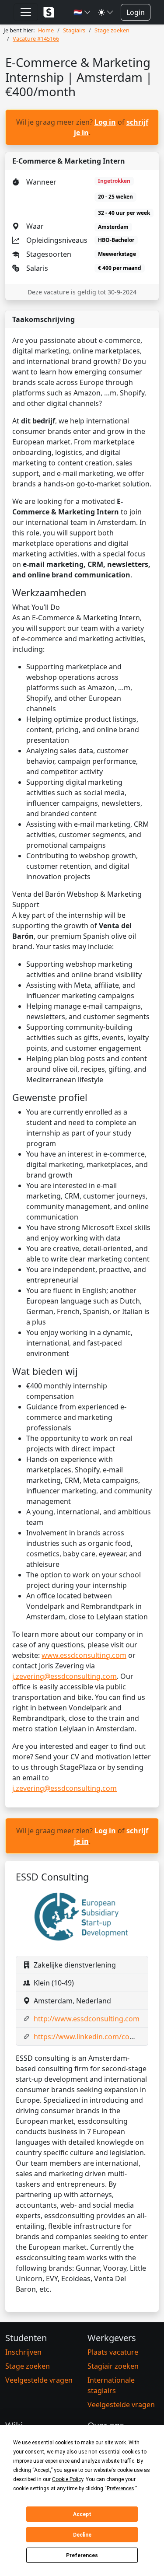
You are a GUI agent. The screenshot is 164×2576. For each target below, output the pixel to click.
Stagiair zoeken (113, 2366)
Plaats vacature (113, 2352)
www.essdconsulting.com (84, 1655)
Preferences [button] (120, 2489)
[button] (82, 12)
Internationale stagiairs (111, 2385)
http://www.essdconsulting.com (87, 2019)
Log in (105, 122)
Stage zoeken (28, 2366)
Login (136, 12)
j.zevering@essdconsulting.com (65, 1676)
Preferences (82, 2555)
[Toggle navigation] (26, 12)
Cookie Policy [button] (68, 2479)
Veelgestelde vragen (39, 2380)
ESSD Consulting (52, 1877)
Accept (82, 2514)
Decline (82, 2535)
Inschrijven (23, 2352)
